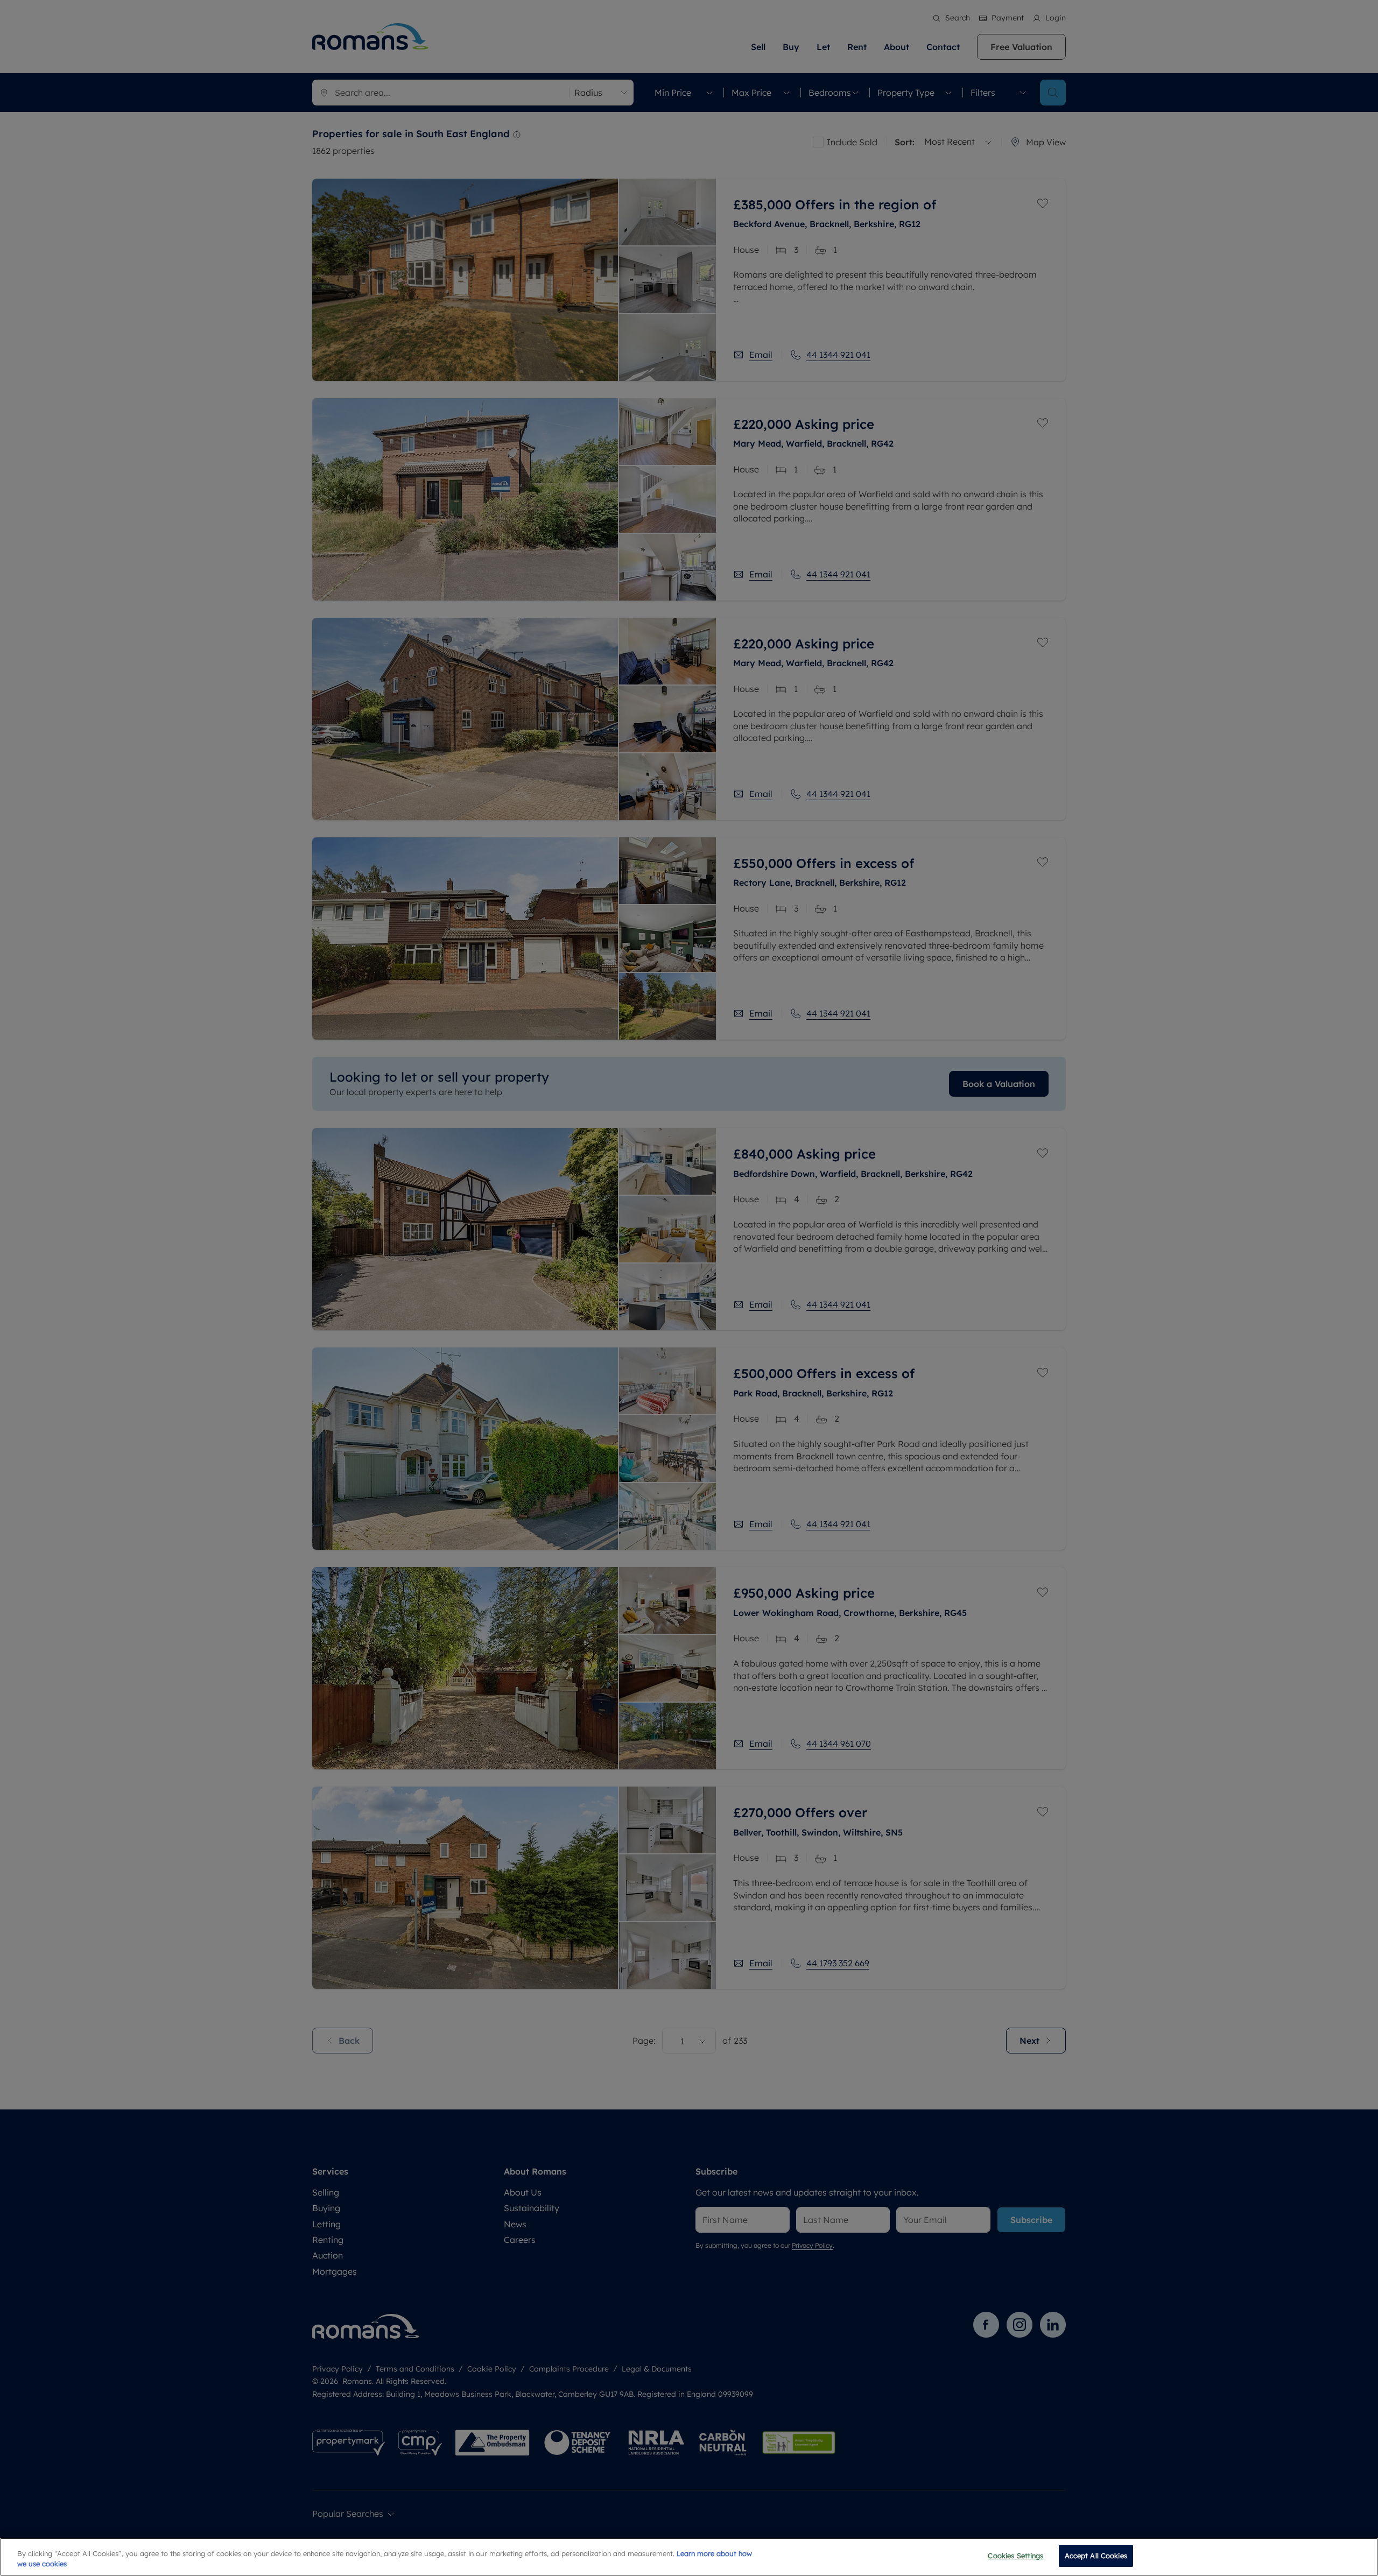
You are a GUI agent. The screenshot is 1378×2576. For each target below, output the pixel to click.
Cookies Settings (1015, 2556)
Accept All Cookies (1096, 2556)
